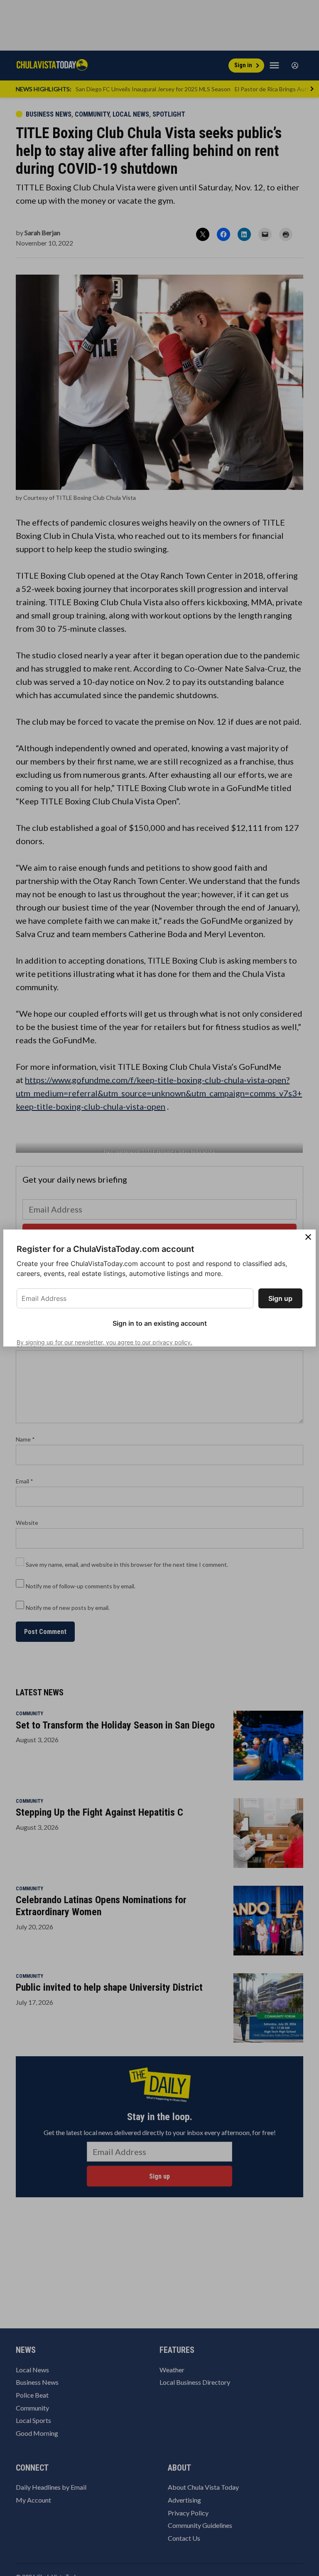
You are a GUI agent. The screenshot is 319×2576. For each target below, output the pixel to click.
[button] (159, 1288)
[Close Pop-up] (308, 1237)
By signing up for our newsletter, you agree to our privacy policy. (104, 1342)
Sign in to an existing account (160, 1323)
